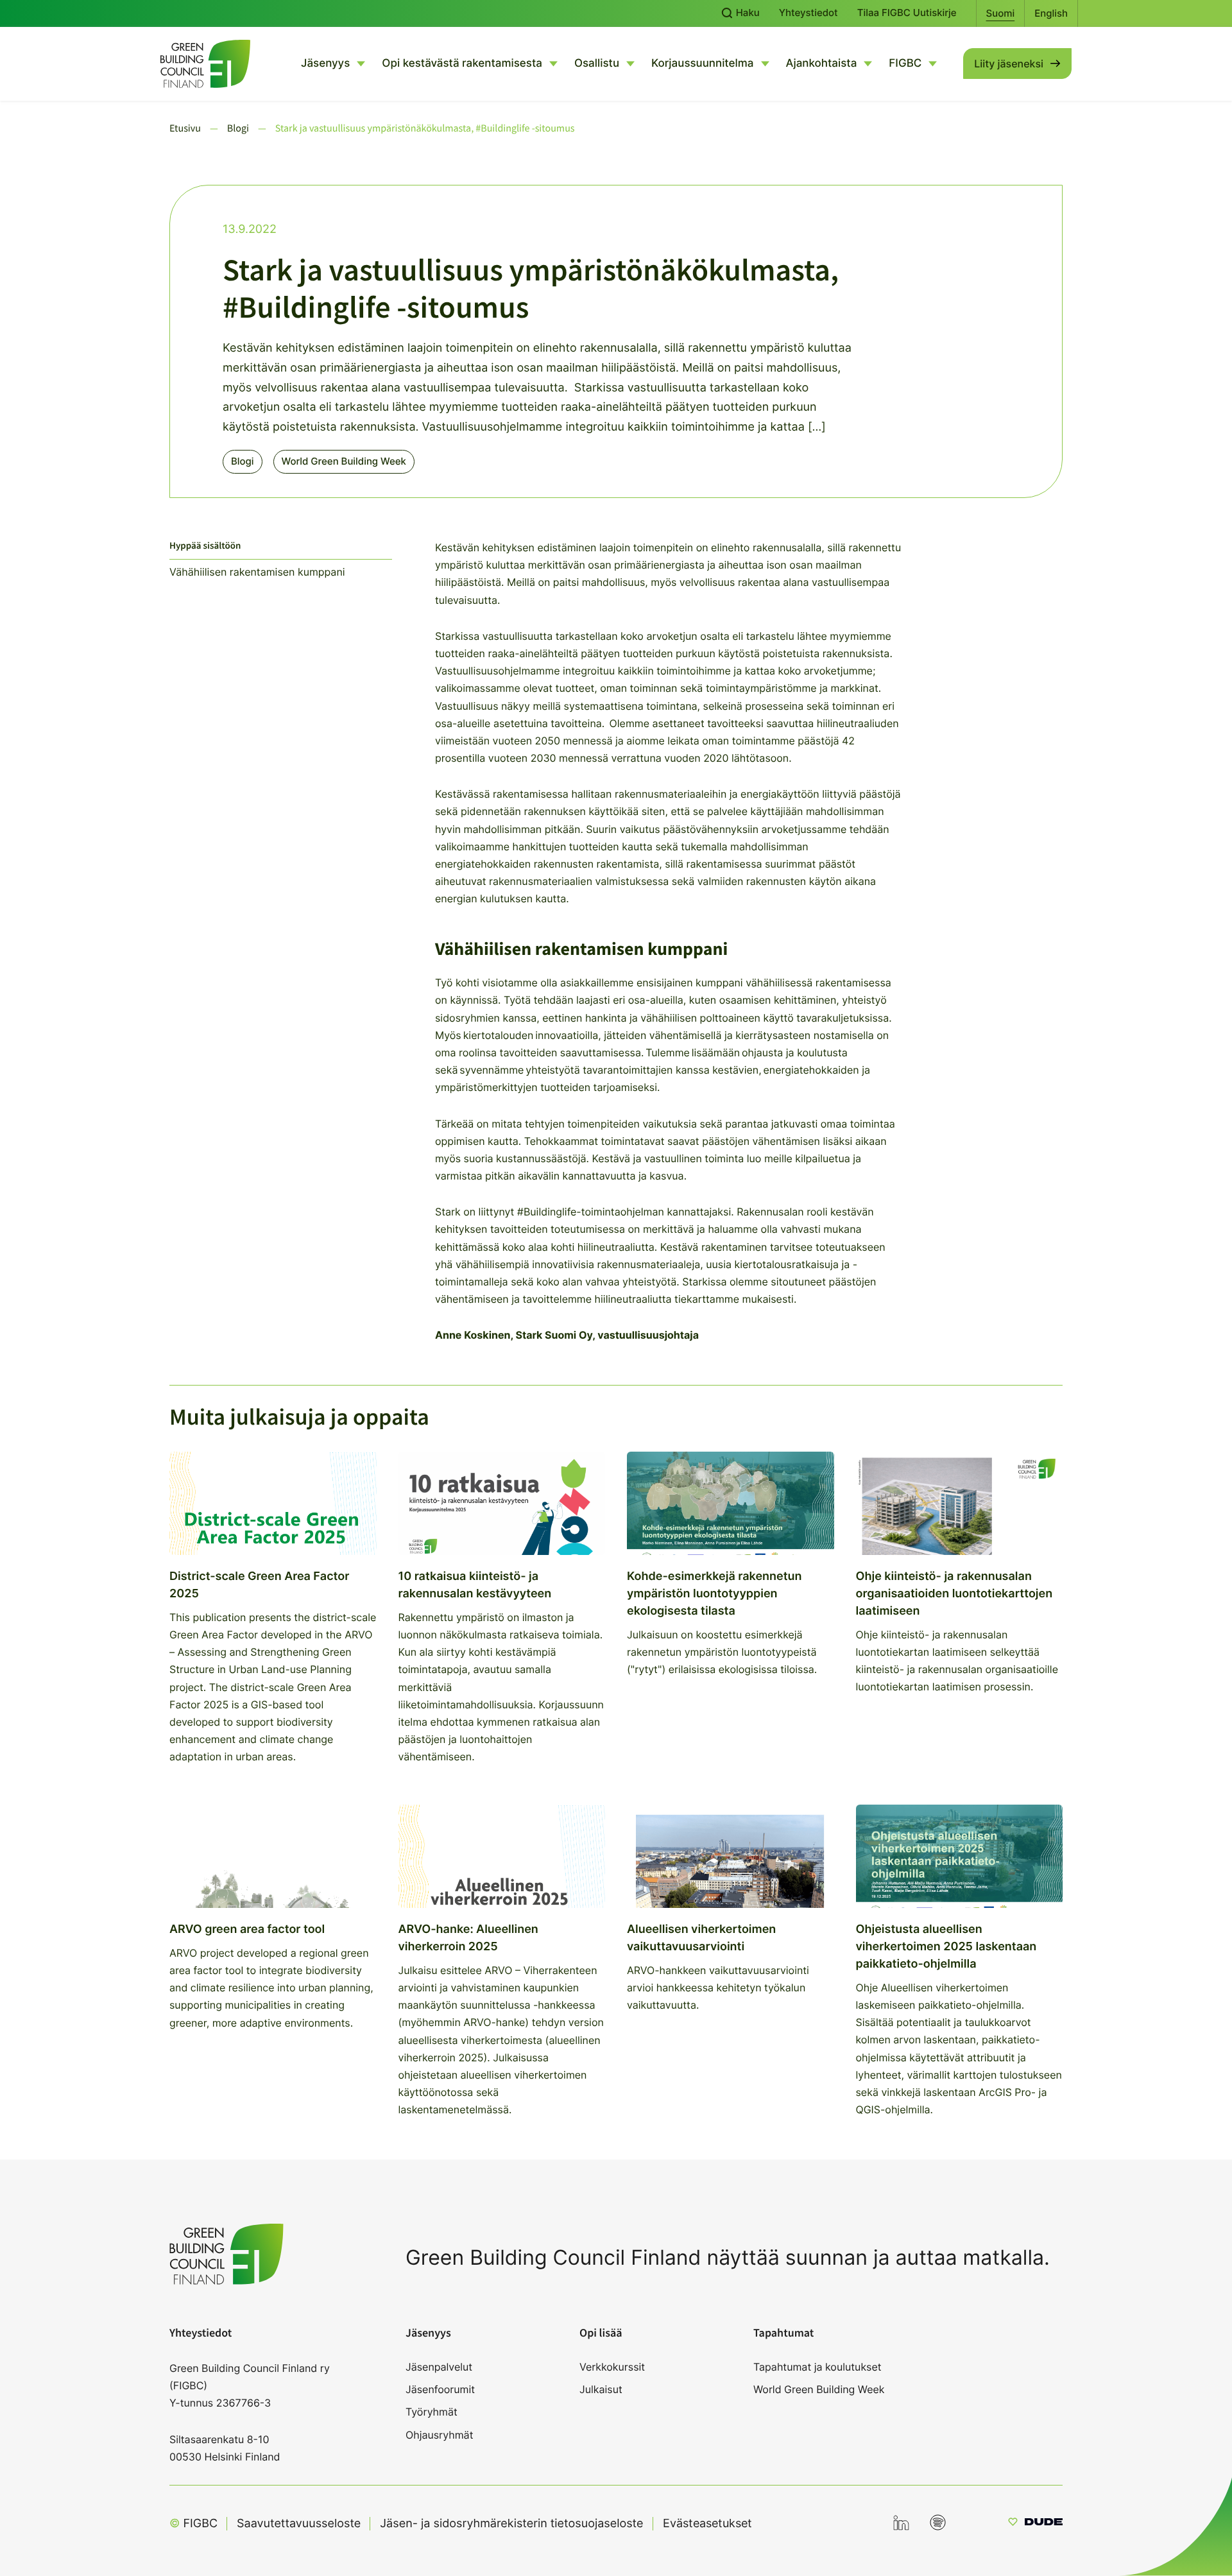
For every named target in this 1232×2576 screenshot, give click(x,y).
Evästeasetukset (707, 2523)
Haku (747, 13)
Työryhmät (432, 2412)
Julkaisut (601, 2389)
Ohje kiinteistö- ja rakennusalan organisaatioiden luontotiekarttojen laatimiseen (954, 1594)
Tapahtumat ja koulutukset (817, 2367)
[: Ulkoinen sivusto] (1035, 2524)
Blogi (243, 461)
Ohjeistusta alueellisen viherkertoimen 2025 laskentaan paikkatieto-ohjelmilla (946, 1947)
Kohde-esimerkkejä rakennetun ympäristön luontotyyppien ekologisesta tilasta (714, 1594)
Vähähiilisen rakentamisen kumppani (259, 572)
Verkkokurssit (612, 2367)
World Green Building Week (344, 461)
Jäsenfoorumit (440, 2389)
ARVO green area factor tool (247, 1929)
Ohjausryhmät (439, 2435)
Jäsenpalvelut (439, 2367)
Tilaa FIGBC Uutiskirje (907, 13)
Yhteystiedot (809, 13)
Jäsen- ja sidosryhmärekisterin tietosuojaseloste (511, 2524)
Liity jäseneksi (1009, 64)
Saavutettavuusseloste (299, 2524)
